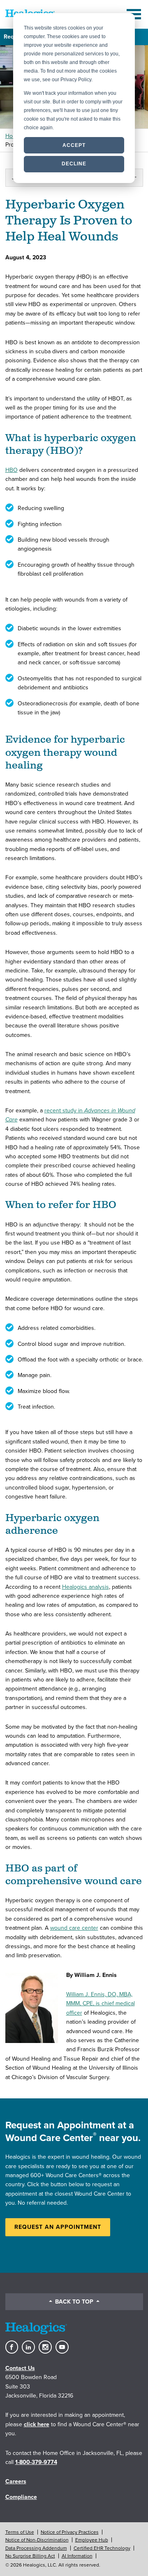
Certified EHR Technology (102, 2548)
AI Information (77, 2556)
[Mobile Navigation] (135, 14)
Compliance (21, 2497)
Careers (16, 2481)
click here (37, 2424)
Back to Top (74, 2302)
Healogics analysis (86, 1587)
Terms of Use (20, 2532)
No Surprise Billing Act (30, 2556)
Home (13, 136)
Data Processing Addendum (36, 2548)
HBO (12, 470)
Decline (74, 164)
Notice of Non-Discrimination (37, 2540)
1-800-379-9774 (36, 2462)
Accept (74, 145)
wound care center (74, 1928)
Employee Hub (92, 2540)
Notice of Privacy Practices (70, 2532)
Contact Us (20, 2368)
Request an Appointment (58, 2227)
